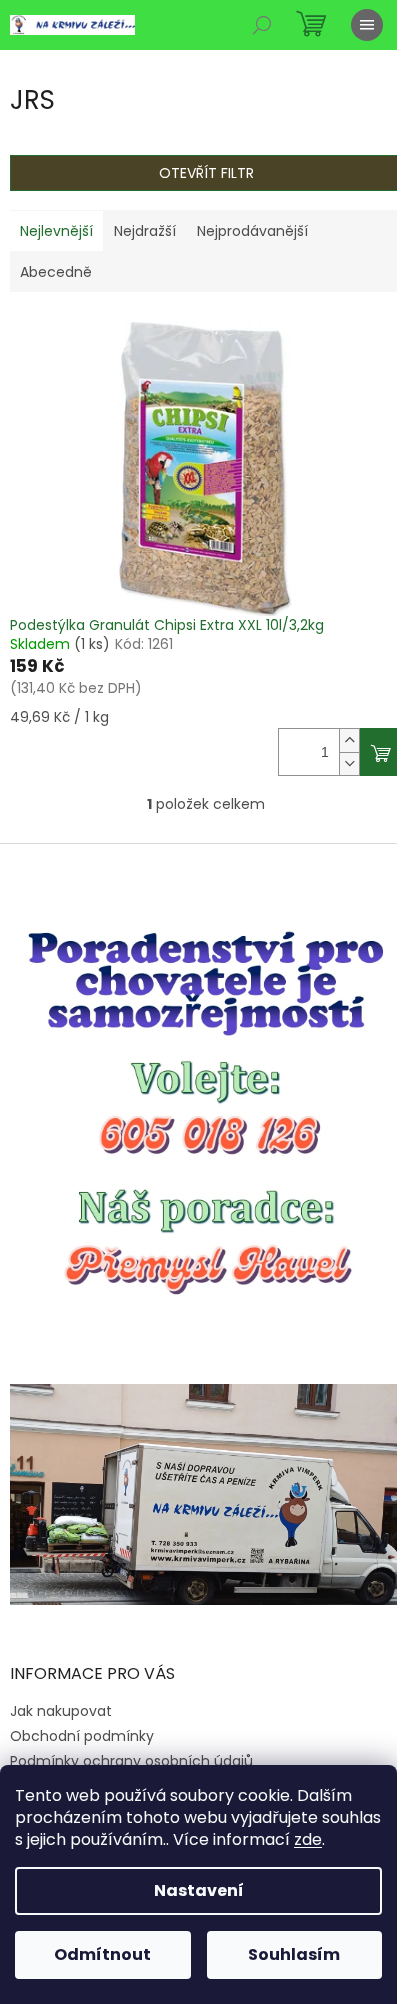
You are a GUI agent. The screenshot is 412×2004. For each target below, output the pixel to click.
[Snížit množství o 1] (349, 763)
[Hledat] (262, 25)
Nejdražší (145, 231)
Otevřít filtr (206, 173)
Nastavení (199, 1890)
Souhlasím (294, 1954)
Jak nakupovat (61, 1711)
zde (308, 1839)
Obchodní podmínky (82, 1736)
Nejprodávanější (252, 231)
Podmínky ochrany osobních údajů (131, 1761)
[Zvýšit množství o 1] (349, 740)
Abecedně (56, 272)
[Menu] (367, 25)
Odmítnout (102, 1954)
